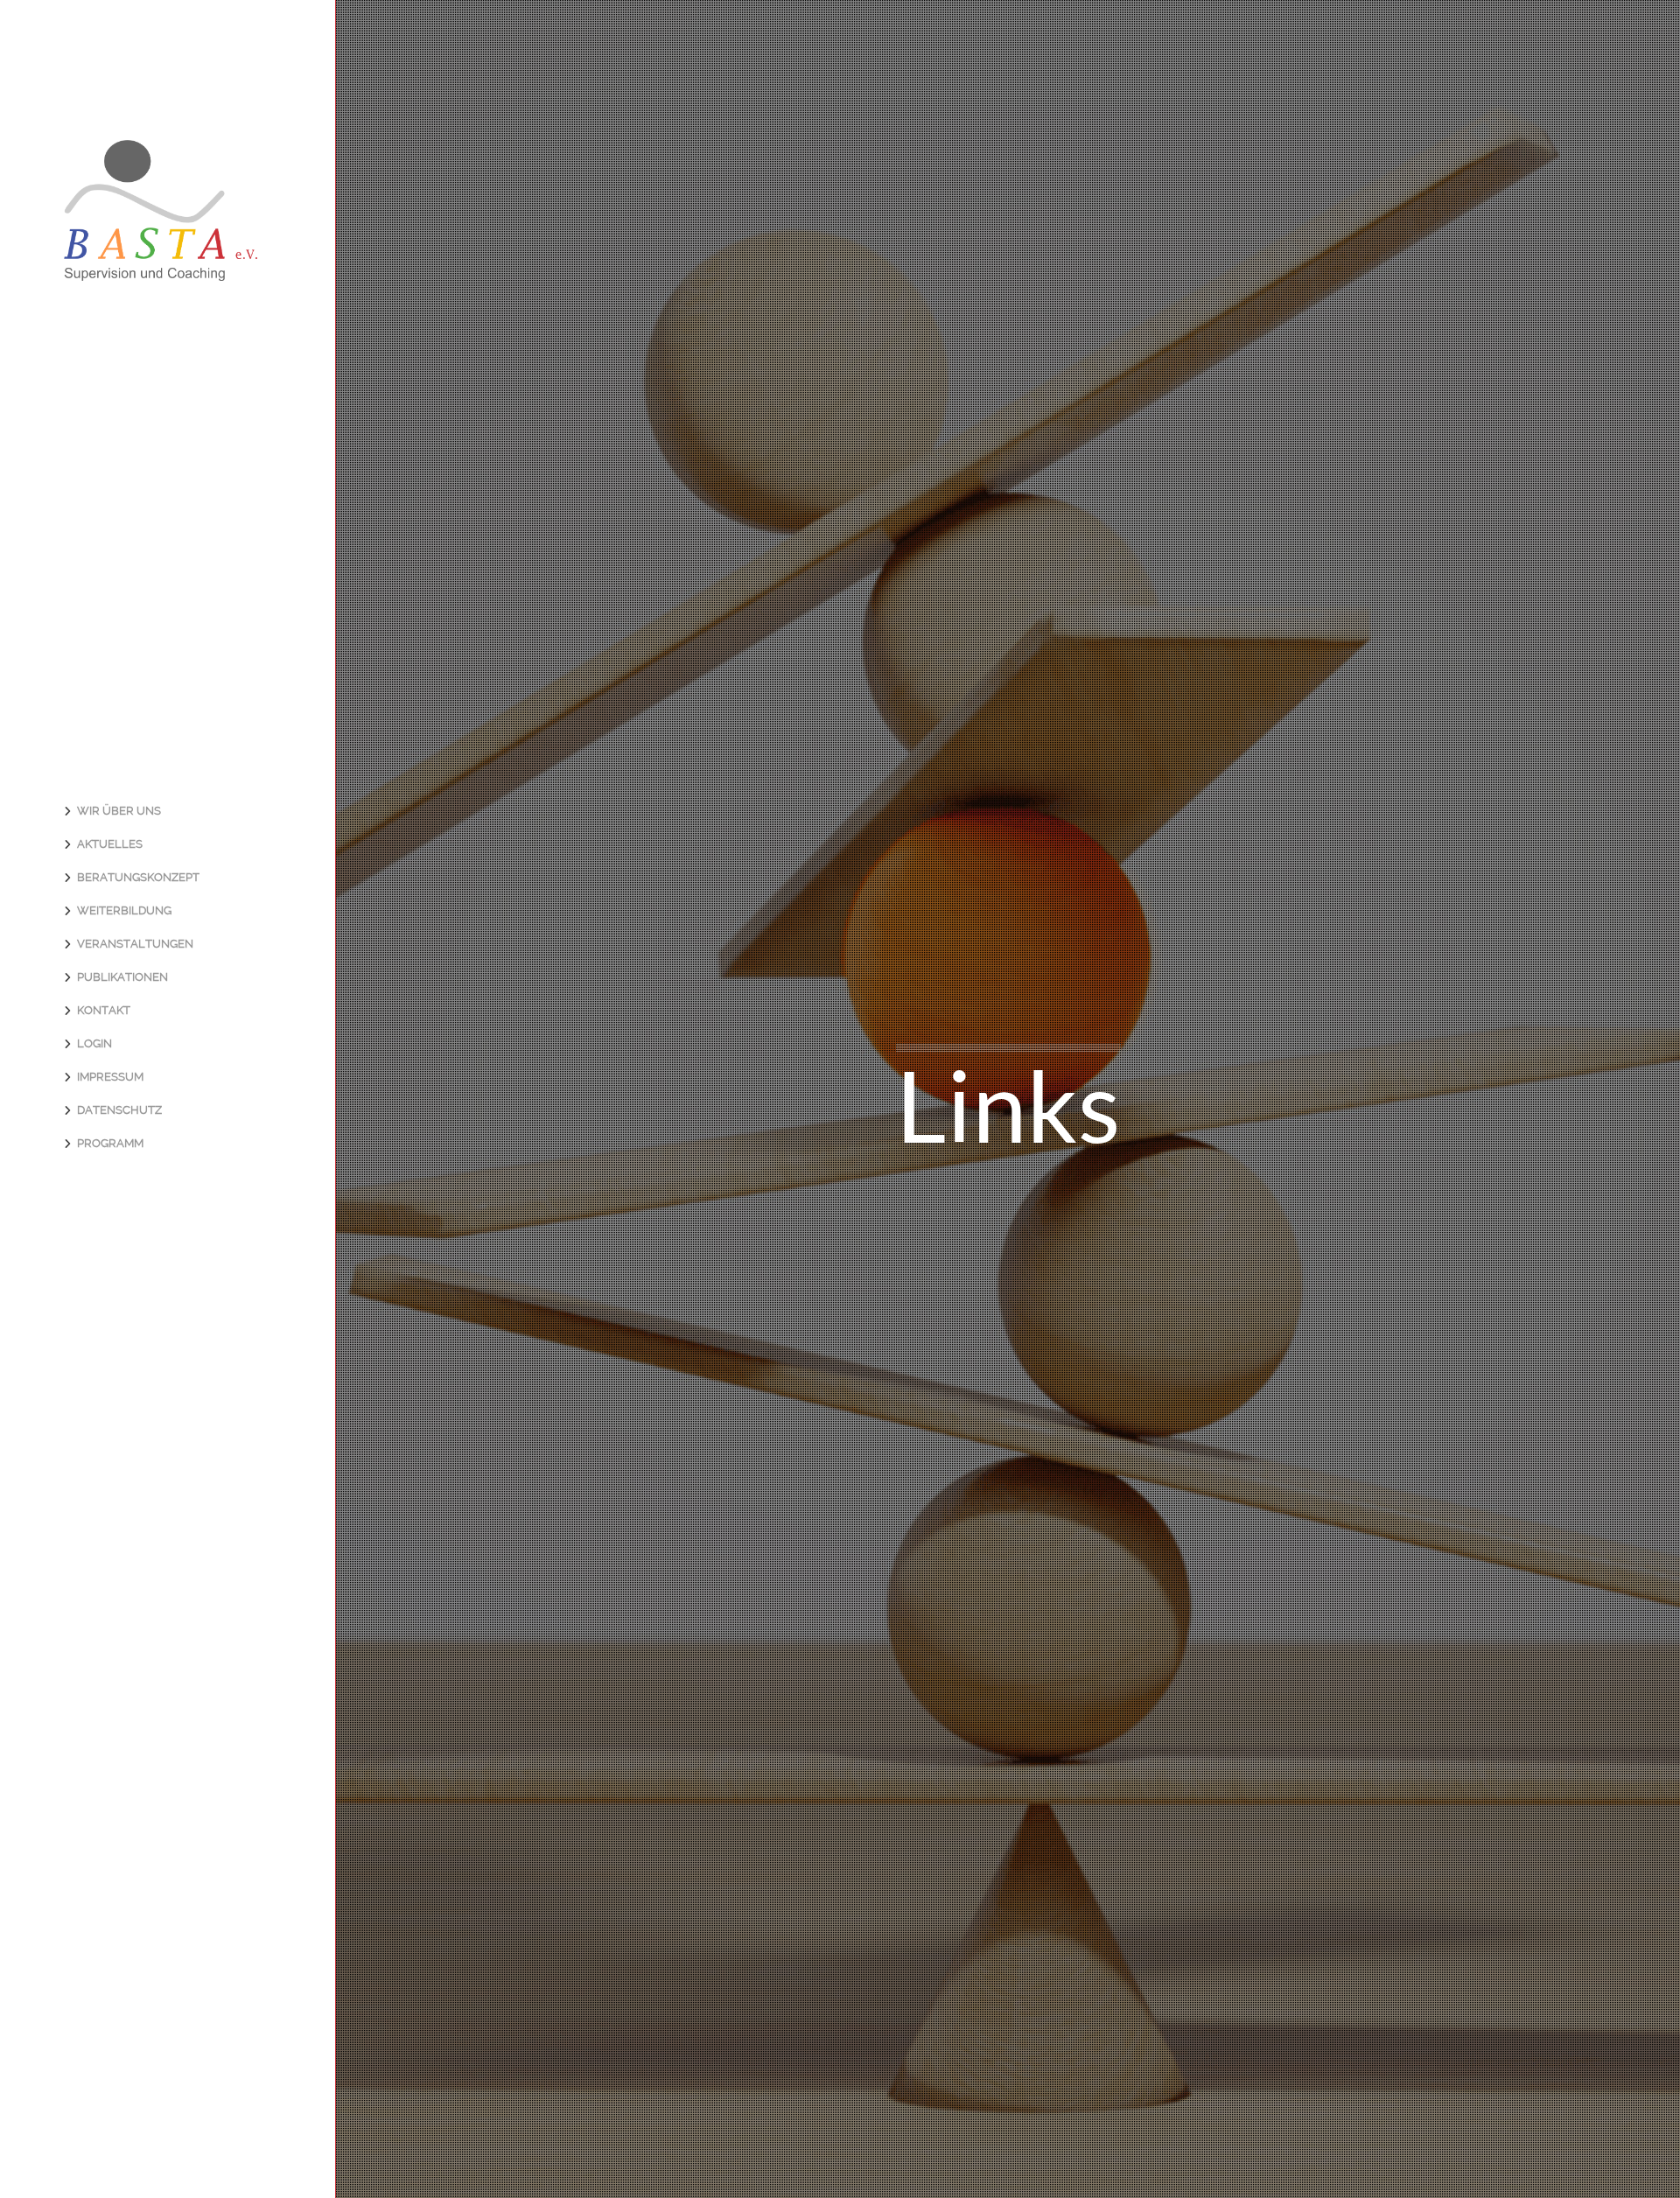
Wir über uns (119, 811)
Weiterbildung (124, 910)
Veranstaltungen (135, 944)
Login (94, 1043)
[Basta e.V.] (161, 269)
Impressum (110, 1077)
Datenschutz (119, 1110)
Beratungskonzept (138, 877)
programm (110, 1143)
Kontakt (104, 1010)
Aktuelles (110, 844)
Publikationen (122, 977)
